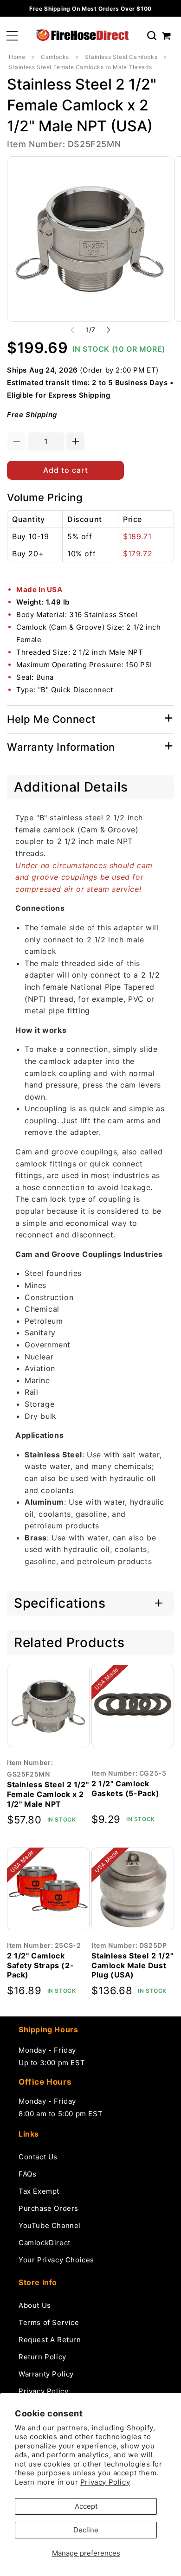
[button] (12, 36)
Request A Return (50, 2340)
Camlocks (55, 57)
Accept (86, 2506)
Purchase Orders (48, 2208)
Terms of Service (49, 2322)
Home (17, 57)
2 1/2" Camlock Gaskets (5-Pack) (126, 1788)
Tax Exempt (39, 2191)
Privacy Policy (105, 2482)
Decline (86, 2530)
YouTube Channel (50, 2225)
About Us (35, 2305)
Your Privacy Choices (56, 2260)
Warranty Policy (46, 2374)
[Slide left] (72, 330)
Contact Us (38, 2157)
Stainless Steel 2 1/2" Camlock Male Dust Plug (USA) (132, 1965)
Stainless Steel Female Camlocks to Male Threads (80, 67)
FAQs (27, 2174)
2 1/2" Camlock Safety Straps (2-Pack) (40, 1965)
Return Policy (42, 2357)
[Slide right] (109, 330)
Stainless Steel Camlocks (121, 57)
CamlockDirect (45, 2243)
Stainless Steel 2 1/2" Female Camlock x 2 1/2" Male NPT (48, 1794)
